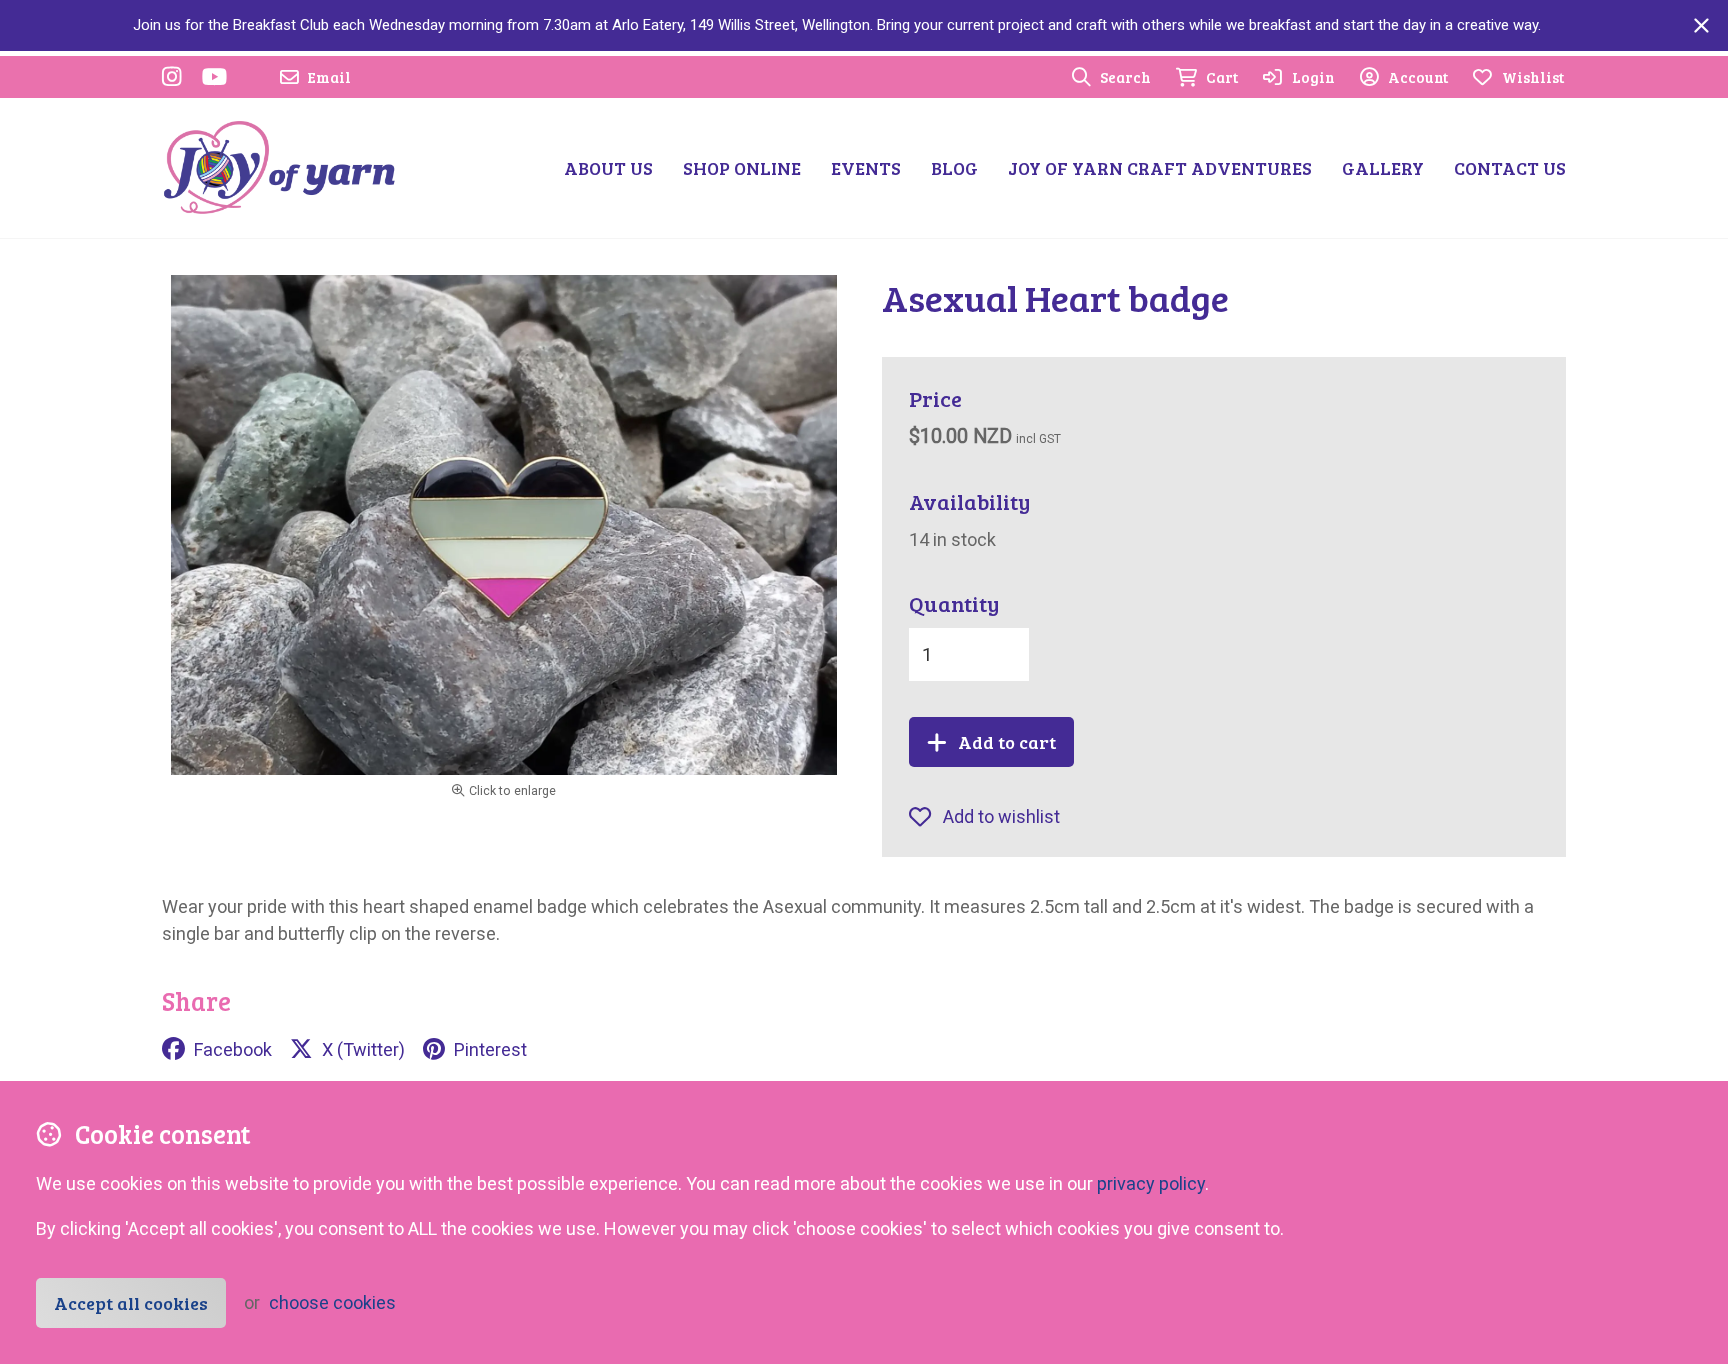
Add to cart (1007, 742)
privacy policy (1151, 1183)
